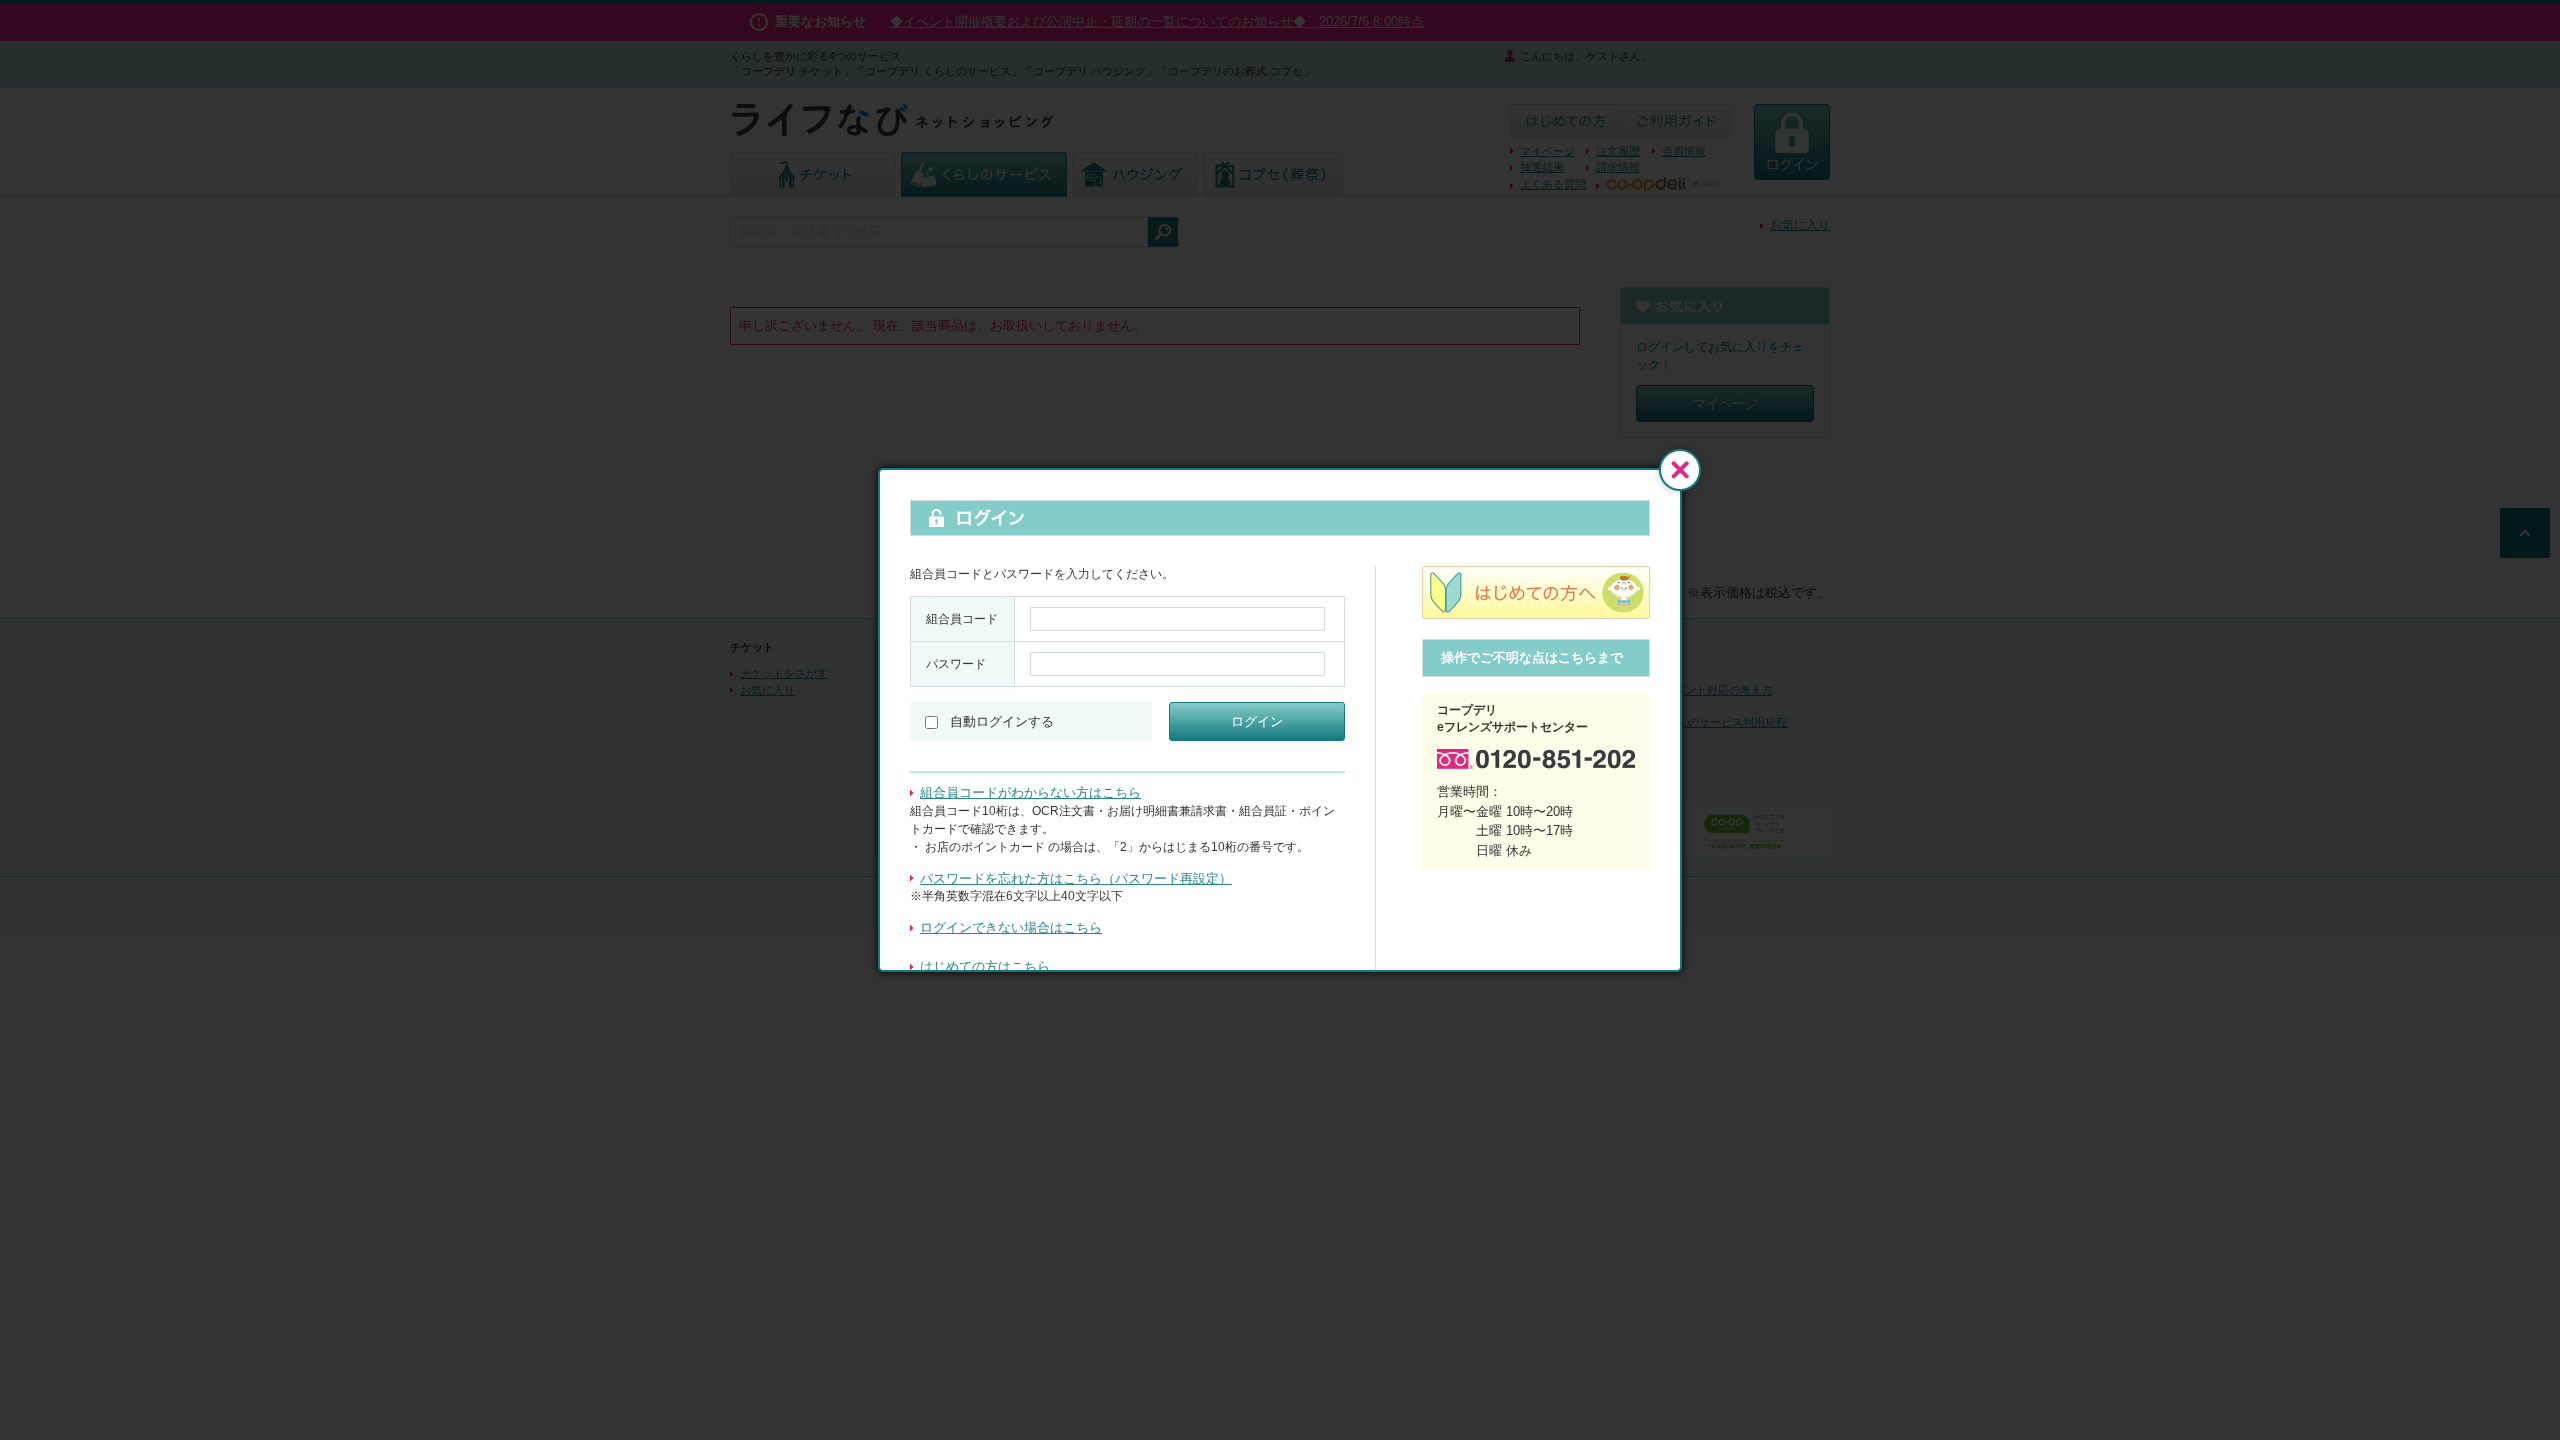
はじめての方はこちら (985, 966)
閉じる (1680, 470)
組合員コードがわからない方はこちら (1030, 792)
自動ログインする (1002, 721)
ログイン (1257, 721)
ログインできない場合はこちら (1011, 927)
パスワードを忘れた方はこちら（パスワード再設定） (1076, 878)
